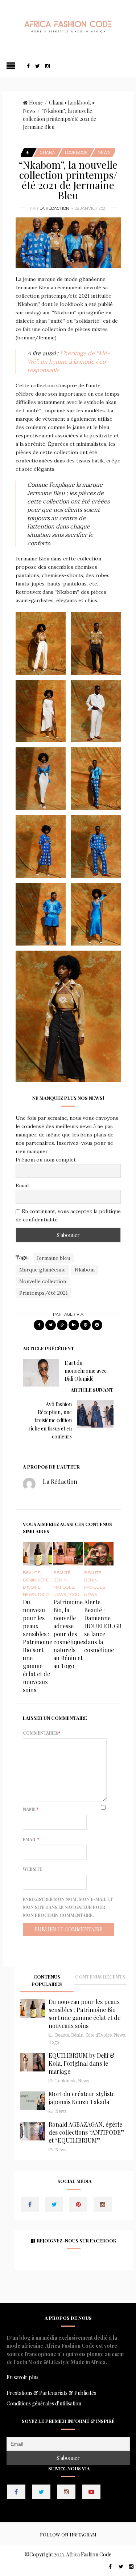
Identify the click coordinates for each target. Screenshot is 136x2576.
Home (36, 103)
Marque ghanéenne (42, 1270)
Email (22, 1185)
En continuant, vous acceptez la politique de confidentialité (68, 1215)
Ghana (56, 103)
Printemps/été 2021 (44, 1293)
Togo (43, 1595)
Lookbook (79, 103)
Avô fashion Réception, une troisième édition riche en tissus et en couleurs (50, 1420)
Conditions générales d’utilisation (44, 2403)
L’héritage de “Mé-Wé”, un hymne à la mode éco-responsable (69, 362)
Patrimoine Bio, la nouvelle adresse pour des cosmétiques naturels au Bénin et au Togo (69, 1634)
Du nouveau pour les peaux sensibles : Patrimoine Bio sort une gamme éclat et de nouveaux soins (38, 1646)
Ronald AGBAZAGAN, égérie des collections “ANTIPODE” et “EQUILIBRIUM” (86, 2132)
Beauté (31, 1573)
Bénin (30, 1580)
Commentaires (42, 1733)
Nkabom (85, 1270)
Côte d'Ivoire (99, 2035)
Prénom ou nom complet (46, 1160)
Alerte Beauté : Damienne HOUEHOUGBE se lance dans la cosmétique (105, 1626)
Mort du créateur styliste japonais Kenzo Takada (82, 2098)
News (29, 111)
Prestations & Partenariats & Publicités (51, 2393)
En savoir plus (22, 2377)
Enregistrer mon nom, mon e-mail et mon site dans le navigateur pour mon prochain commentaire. (68, 1907)
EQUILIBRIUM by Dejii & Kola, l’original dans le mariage (82, 2063)
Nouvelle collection (43, 1281)
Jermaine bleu (53, 1258)
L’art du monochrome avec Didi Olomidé (86, 1371)
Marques (64, 1587)
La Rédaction (54, 208)
